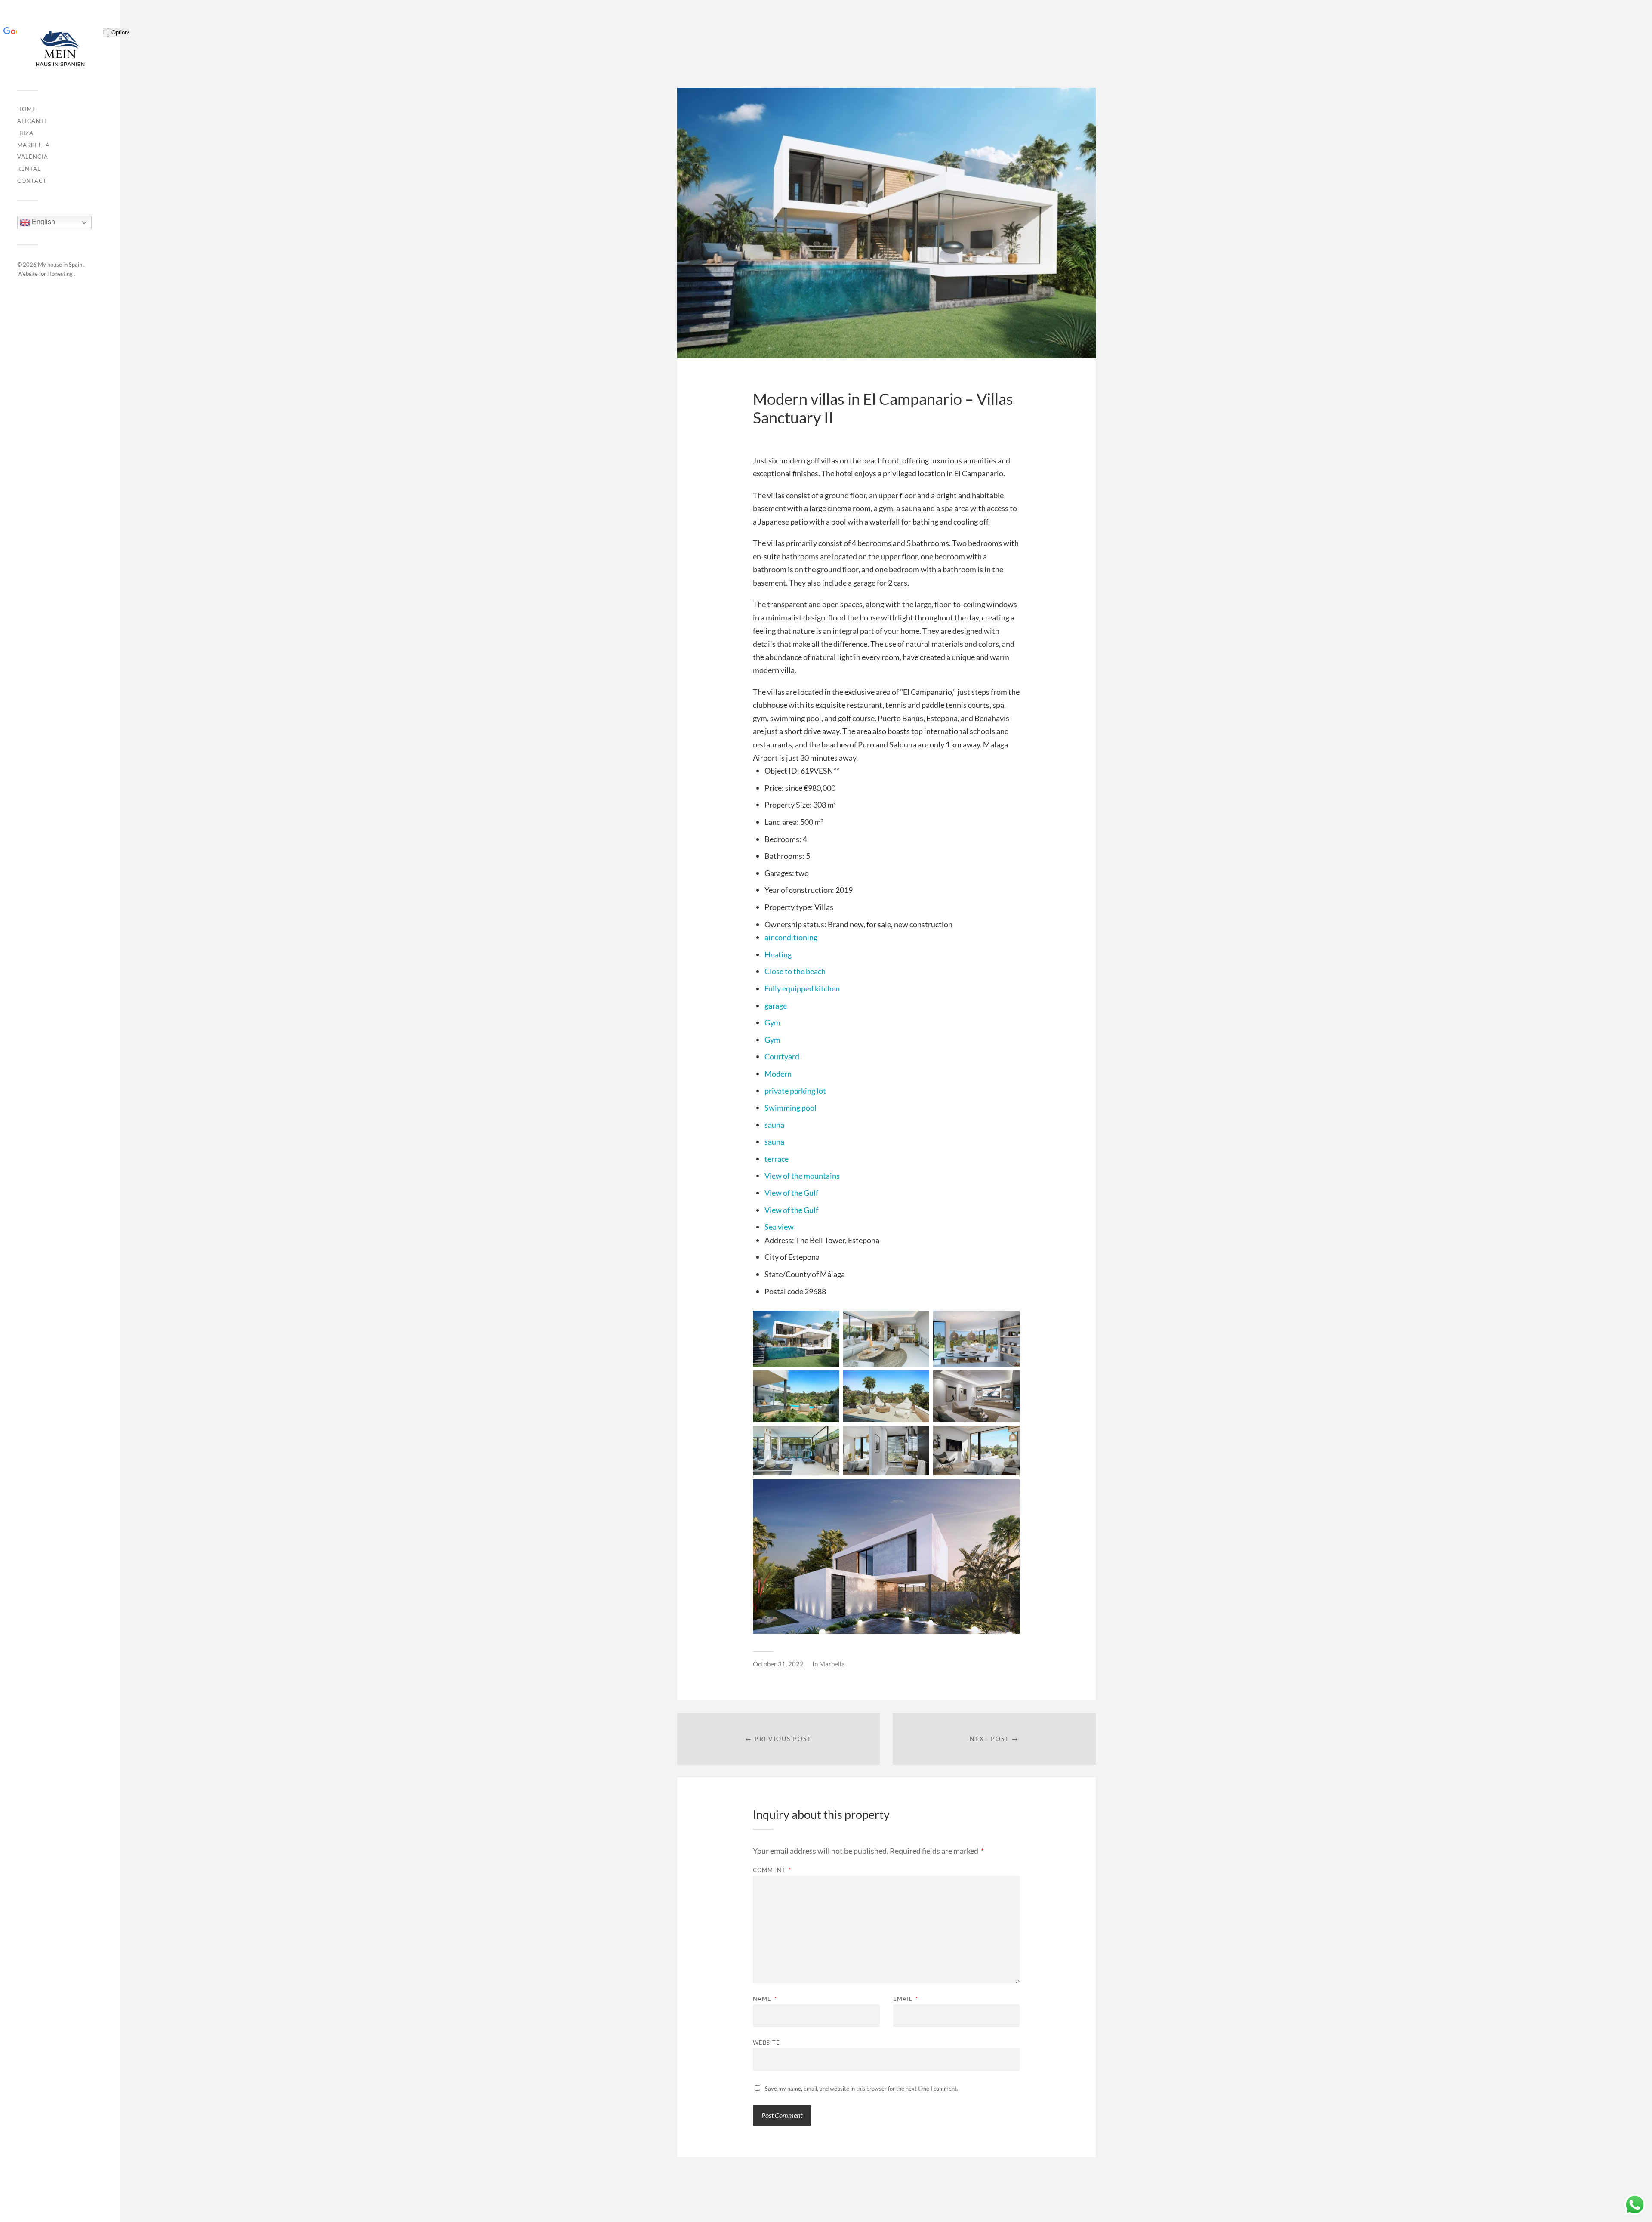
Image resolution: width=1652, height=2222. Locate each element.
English (43, 222)
